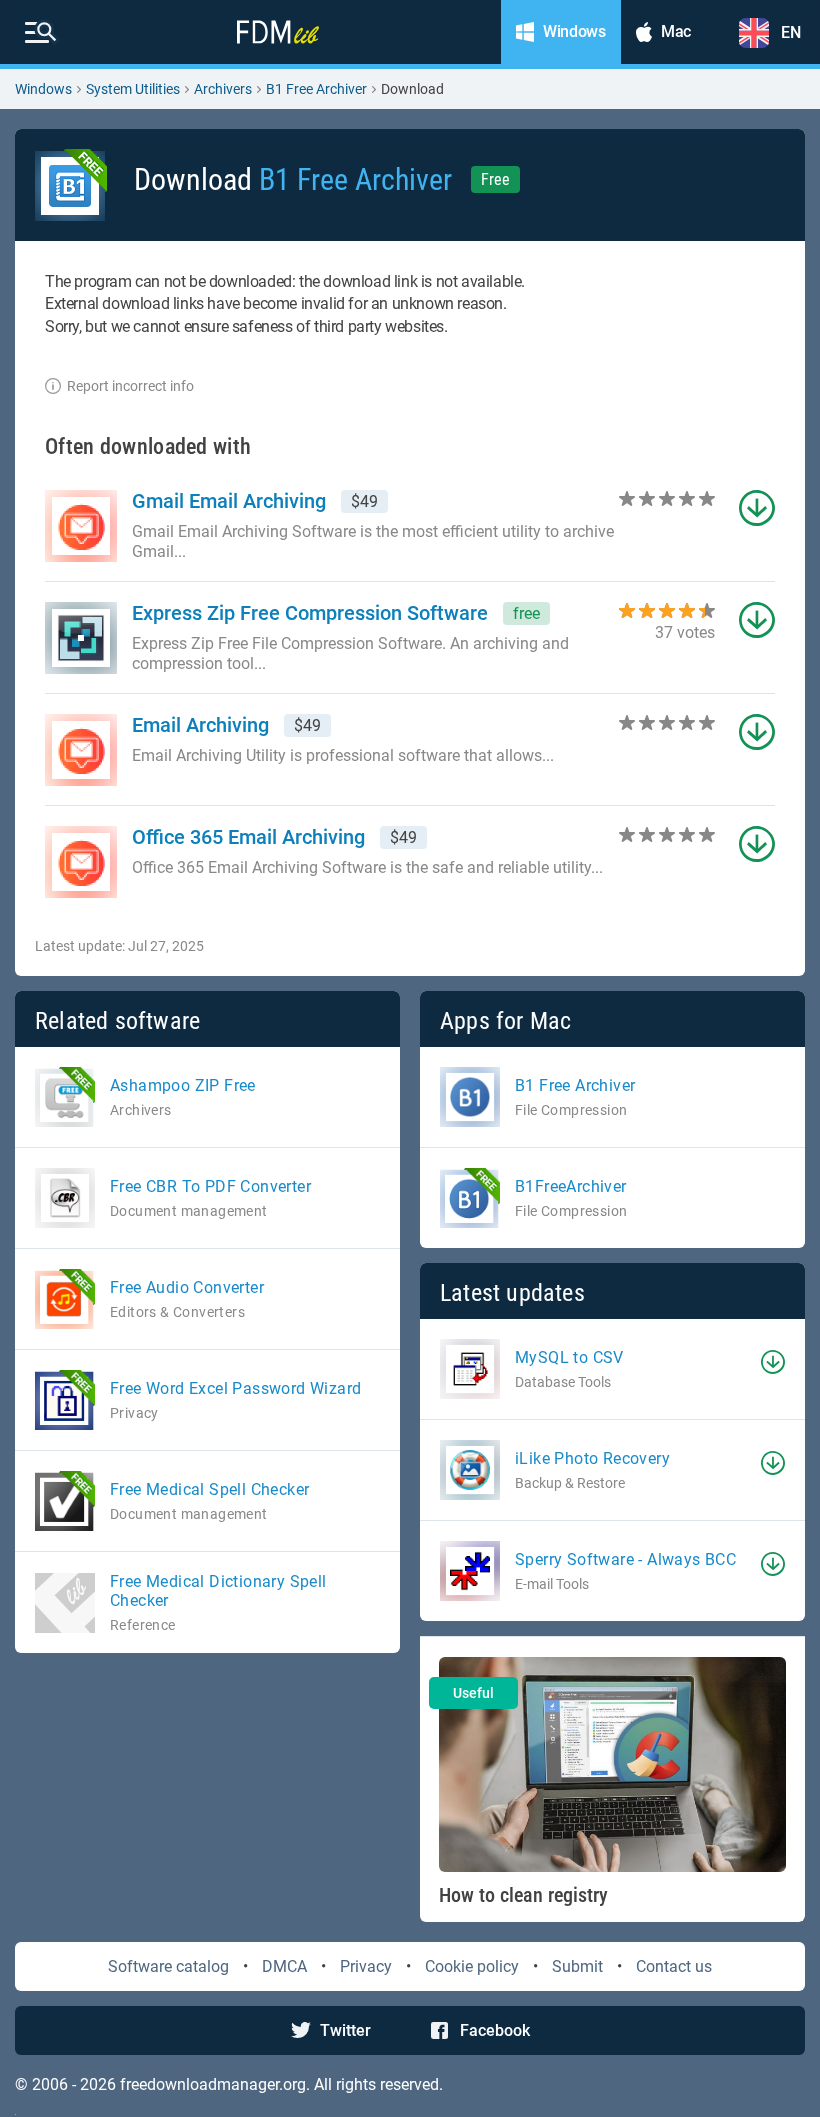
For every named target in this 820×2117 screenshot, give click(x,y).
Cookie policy (472, 1966)
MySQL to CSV (569, 1357)
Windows (43, 89)
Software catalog (168, 1966)
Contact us (674, 1966)
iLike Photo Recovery (592, 1458)
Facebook (495, 2030)
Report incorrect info (130, 386)
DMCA (284, 1966)
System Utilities (133, 89)
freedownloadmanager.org (213, 2084)
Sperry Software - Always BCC (625, 1559)
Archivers (223, 89)
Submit (577, 1966)
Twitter (345, 2030)
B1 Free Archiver (316, 89)
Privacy (366, 1966)
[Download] (773, 1362)
